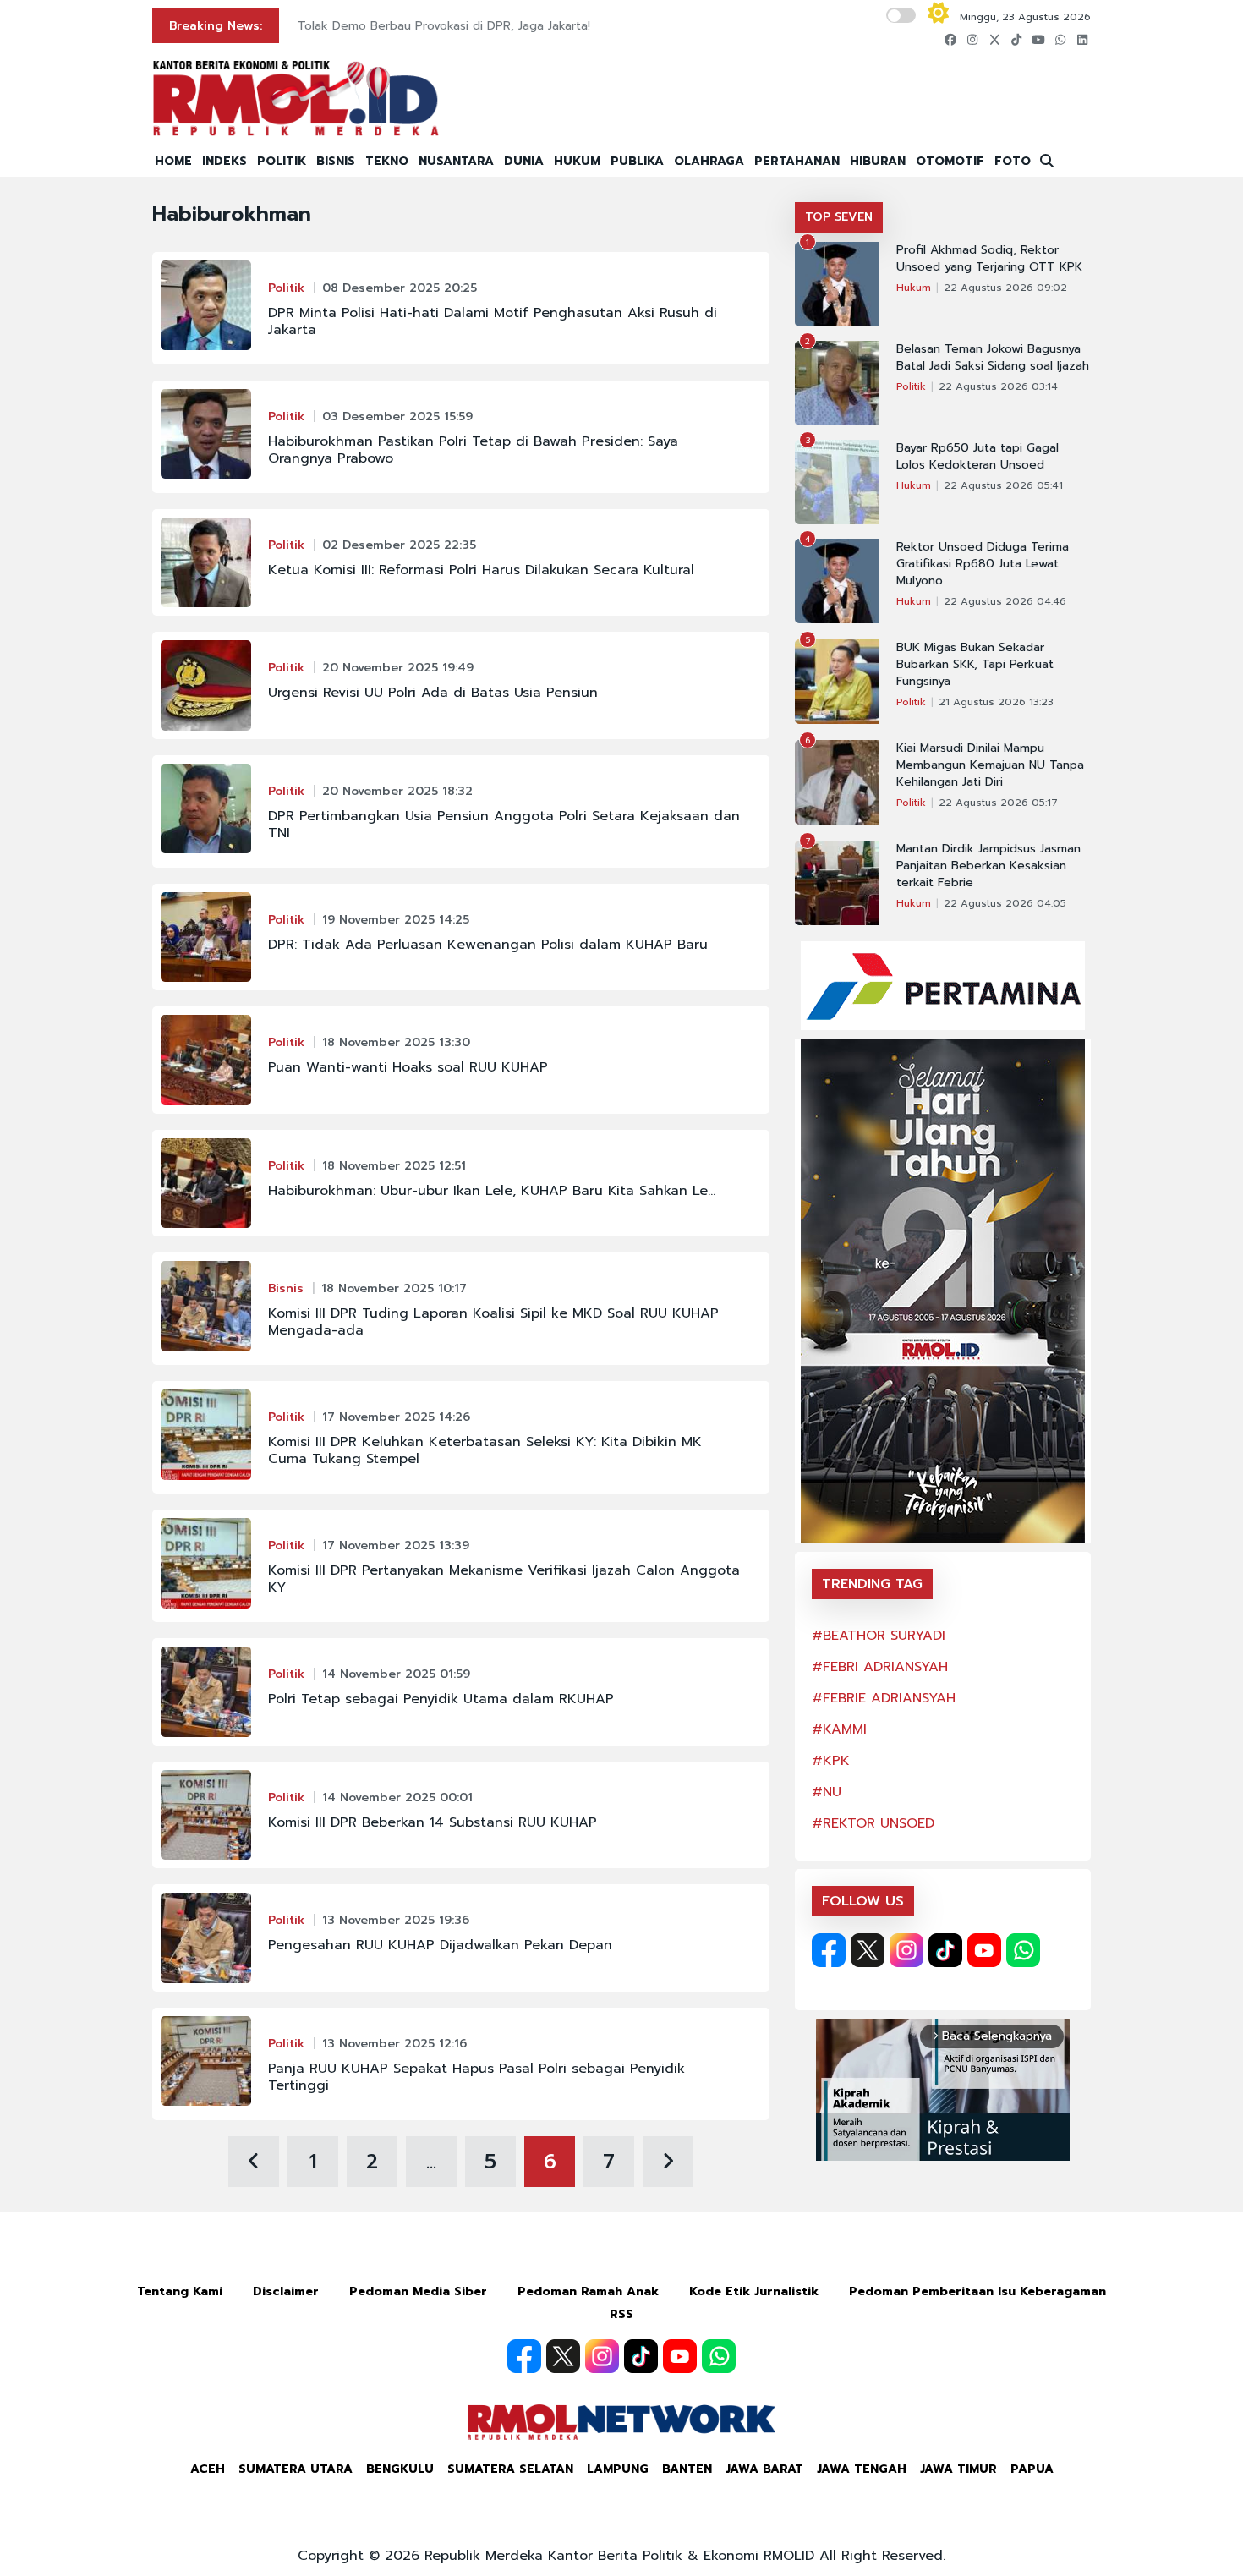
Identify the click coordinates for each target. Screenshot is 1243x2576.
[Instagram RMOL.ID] (906, 1950)
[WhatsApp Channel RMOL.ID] (1023, 1950)
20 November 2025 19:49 (398, 668)
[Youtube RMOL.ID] (984, 1950)
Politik (286, 288)
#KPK (831, 1761)
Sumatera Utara (296, 2469)
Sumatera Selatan (510, 2469)
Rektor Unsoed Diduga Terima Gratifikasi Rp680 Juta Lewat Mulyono (983, 564)
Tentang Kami (180, 2291)
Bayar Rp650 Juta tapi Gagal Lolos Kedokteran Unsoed (977, 457)
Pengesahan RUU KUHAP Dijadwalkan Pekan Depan (440, 1945)
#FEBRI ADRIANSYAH (880, 1667)
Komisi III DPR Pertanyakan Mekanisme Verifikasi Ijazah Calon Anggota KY (504, 1579)
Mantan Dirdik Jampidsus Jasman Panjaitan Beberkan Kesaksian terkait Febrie (988, 866)
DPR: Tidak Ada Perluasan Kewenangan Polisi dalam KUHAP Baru (488, 945)
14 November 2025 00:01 (397, 1798)
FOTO (1013, 161)
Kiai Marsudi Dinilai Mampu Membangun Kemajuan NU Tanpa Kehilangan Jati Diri (990, 765)
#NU (827, 1792)
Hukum (914, 288)
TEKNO (387, 161)
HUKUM (577, 161)
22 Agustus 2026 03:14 (998, 386)
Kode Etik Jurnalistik (754, 2291)
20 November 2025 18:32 (397, 791)
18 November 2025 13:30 (396, 1042)
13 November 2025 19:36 (396, 1920)
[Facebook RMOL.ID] (829, 1950)
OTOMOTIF (950, 161)
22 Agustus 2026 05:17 (998, 803)
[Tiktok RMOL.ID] (945, 1950)
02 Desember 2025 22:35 (399, 545)
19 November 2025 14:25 (396, 920)
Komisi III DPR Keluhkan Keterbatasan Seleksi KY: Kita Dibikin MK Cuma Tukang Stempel (485, 1450)
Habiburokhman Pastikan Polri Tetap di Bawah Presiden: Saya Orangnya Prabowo (473, 450)
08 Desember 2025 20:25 (400, 288)
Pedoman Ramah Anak (588, 2291)
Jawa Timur (958, 2469)
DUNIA (524, 161)
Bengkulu (400, 2469)
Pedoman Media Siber (418, 2291)
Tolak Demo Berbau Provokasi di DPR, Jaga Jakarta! (444, 26)
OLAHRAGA (709, 161)
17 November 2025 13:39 (396, 1546)
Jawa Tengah (862, 2469)
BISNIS (336, 161)
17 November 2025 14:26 (396, 1417)
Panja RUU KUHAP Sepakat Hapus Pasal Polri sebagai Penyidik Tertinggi (476, 2077)
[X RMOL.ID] (868, 1950)
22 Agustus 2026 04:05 (1005, 903)
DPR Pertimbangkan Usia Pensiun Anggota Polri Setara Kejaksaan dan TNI (504, 825)
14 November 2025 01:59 (396, 1674)
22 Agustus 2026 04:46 (1005, 601)
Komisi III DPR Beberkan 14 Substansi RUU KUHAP (433, 1822)
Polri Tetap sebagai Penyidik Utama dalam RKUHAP (441, 1699)
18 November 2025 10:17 (394, 1288)
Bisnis (286, 1288)
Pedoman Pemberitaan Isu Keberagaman (977, 2291)
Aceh (208, 2469)
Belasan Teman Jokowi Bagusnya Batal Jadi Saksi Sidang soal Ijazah (993, 358)
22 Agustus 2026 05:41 (1003, 485)
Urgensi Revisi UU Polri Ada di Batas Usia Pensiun (433, 693)
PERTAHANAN (797, 161)
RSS (621, 2314)
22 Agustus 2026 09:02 (1005, 288)
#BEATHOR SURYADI (879, 1636)
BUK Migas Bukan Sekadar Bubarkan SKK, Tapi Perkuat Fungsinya (975, 665)
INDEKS (225, 161)
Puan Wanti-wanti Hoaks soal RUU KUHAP (408, 1067)
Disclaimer (286, 2291)
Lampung (618, 2469)
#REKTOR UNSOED (873, 1823)
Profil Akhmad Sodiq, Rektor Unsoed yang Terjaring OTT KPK (989, 259)
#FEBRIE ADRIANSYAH (884, 1698)
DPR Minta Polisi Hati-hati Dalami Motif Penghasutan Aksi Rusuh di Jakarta (493, 321)
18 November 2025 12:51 (394, 1166)
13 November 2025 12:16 (394, 2044)
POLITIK (282, 161)
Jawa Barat (764, 2469)
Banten (687, 2469)
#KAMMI (839, 1729)
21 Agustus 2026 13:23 (996, 702)
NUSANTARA (456, 161)
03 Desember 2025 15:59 (397, 417)
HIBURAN (878, 161)
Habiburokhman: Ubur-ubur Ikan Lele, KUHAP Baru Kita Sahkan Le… (492, 1191)
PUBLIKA (637, 161)
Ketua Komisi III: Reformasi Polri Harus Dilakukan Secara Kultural (481, 570)
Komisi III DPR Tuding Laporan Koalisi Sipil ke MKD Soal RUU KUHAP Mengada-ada (493, 1322)
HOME (173, 161)
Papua (1032, 2469)
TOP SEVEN (839, 217)
